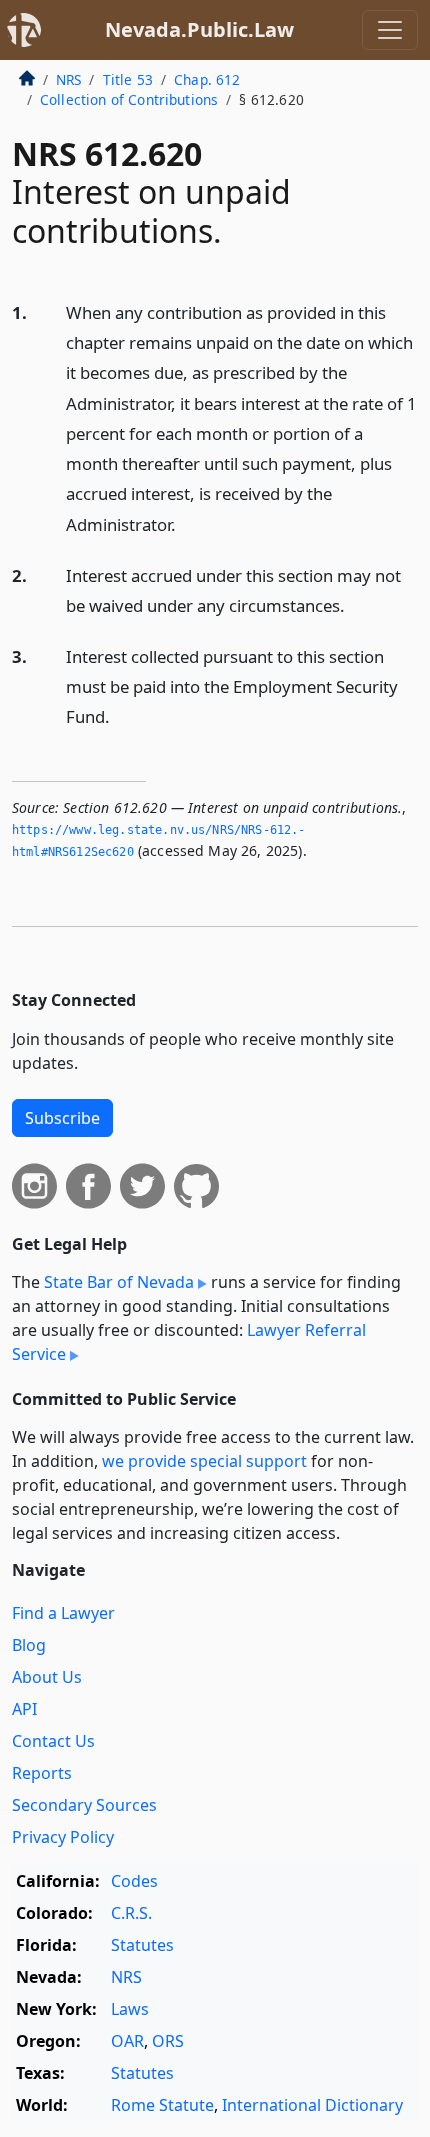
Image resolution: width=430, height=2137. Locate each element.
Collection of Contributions (129, 99)
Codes (134, 1881)
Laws (130, 2009)
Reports (42, 1773)
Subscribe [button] (62, 1118)
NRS (68, 79)
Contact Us (53, 1741)
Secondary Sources (84, 1805)
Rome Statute (162, 2105)
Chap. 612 (207, 79)
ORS (168, 2041)
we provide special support (204, 1461)
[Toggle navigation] (390, 30)
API (24, 1709)
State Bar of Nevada (119, 1282)
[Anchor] (187, 523)
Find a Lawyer (63, 1613)
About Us (47, 1677)
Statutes (142, 1945)
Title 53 (128, 79)
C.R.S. (131, 1913)
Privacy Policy (63, 1837)
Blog (29, 1645)
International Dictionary (312, 2105)
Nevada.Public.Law (199, 29)
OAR (127, 2041)
